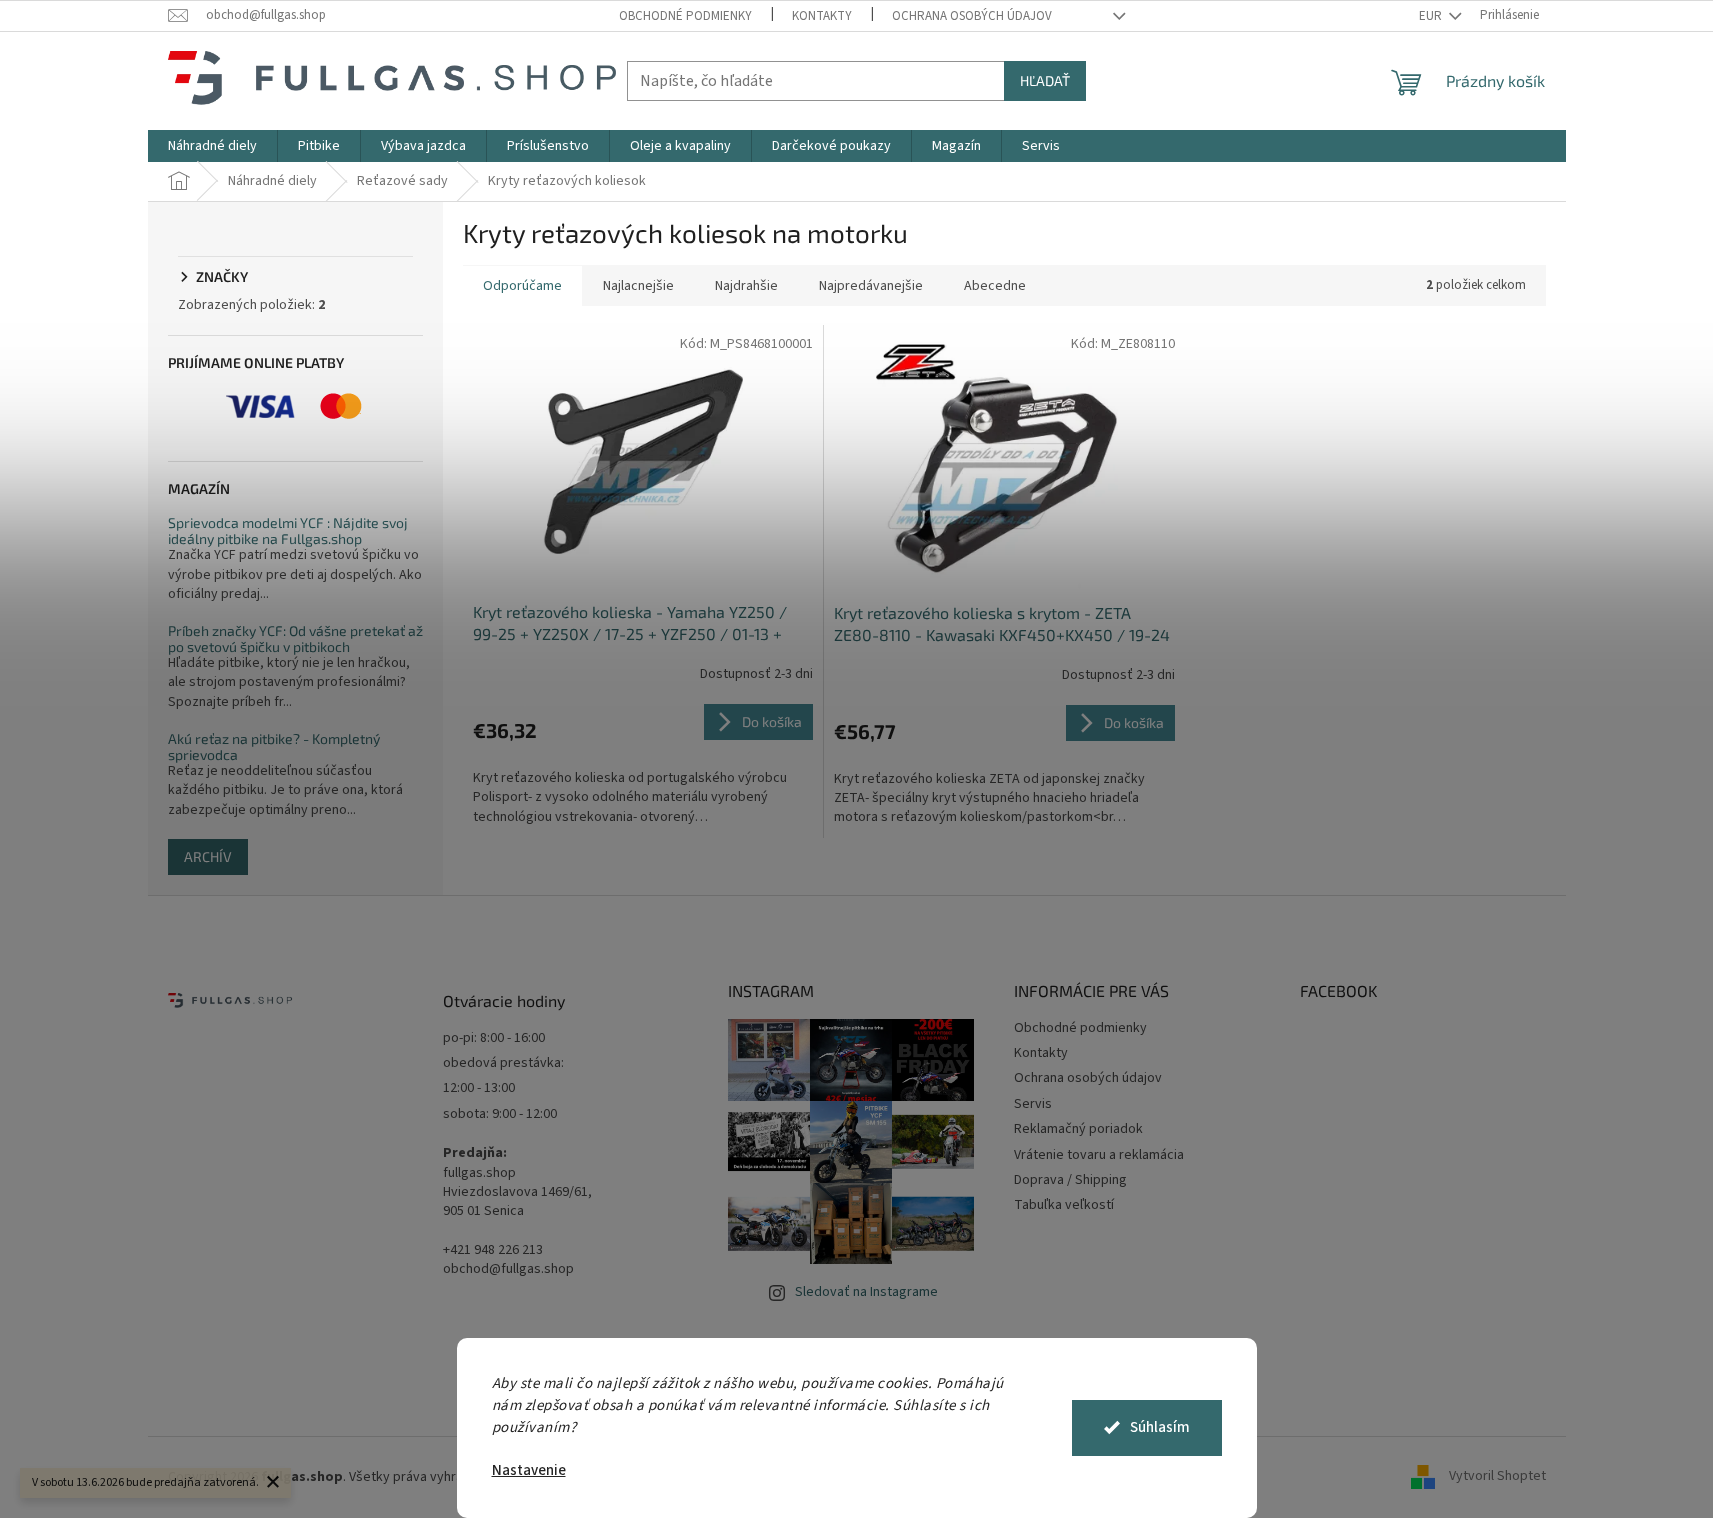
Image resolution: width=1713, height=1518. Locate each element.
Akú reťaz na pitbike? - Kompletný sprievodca (274, 746)
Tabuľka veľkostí (1064, 1205)
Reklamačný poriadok (1078, 1129)
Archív (208, 856)
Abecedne (995, 286)
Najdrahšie (746, 286)
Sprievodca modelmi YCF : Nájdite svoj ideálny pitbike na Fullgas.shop (288, 530)
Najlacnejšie (638, 286)
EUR (1432, 16)
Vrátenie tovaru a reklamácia (1099, 1155)
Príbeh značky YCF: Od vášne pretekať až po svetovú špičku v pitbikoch (295, 638)
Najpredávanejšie (871, 286)
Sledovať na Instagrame (866, 1292)
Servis (1033, 1104)
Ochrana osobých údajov (972, 16)
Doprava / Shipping (1070, 1180)
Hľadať (1045, 80)
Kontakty (822, 16)
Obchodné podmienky (685, 16)
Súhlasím (1160, 1427)
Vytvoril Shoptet (1497, 1477)
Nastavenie (529, 1470)
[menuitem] (212, 146)
